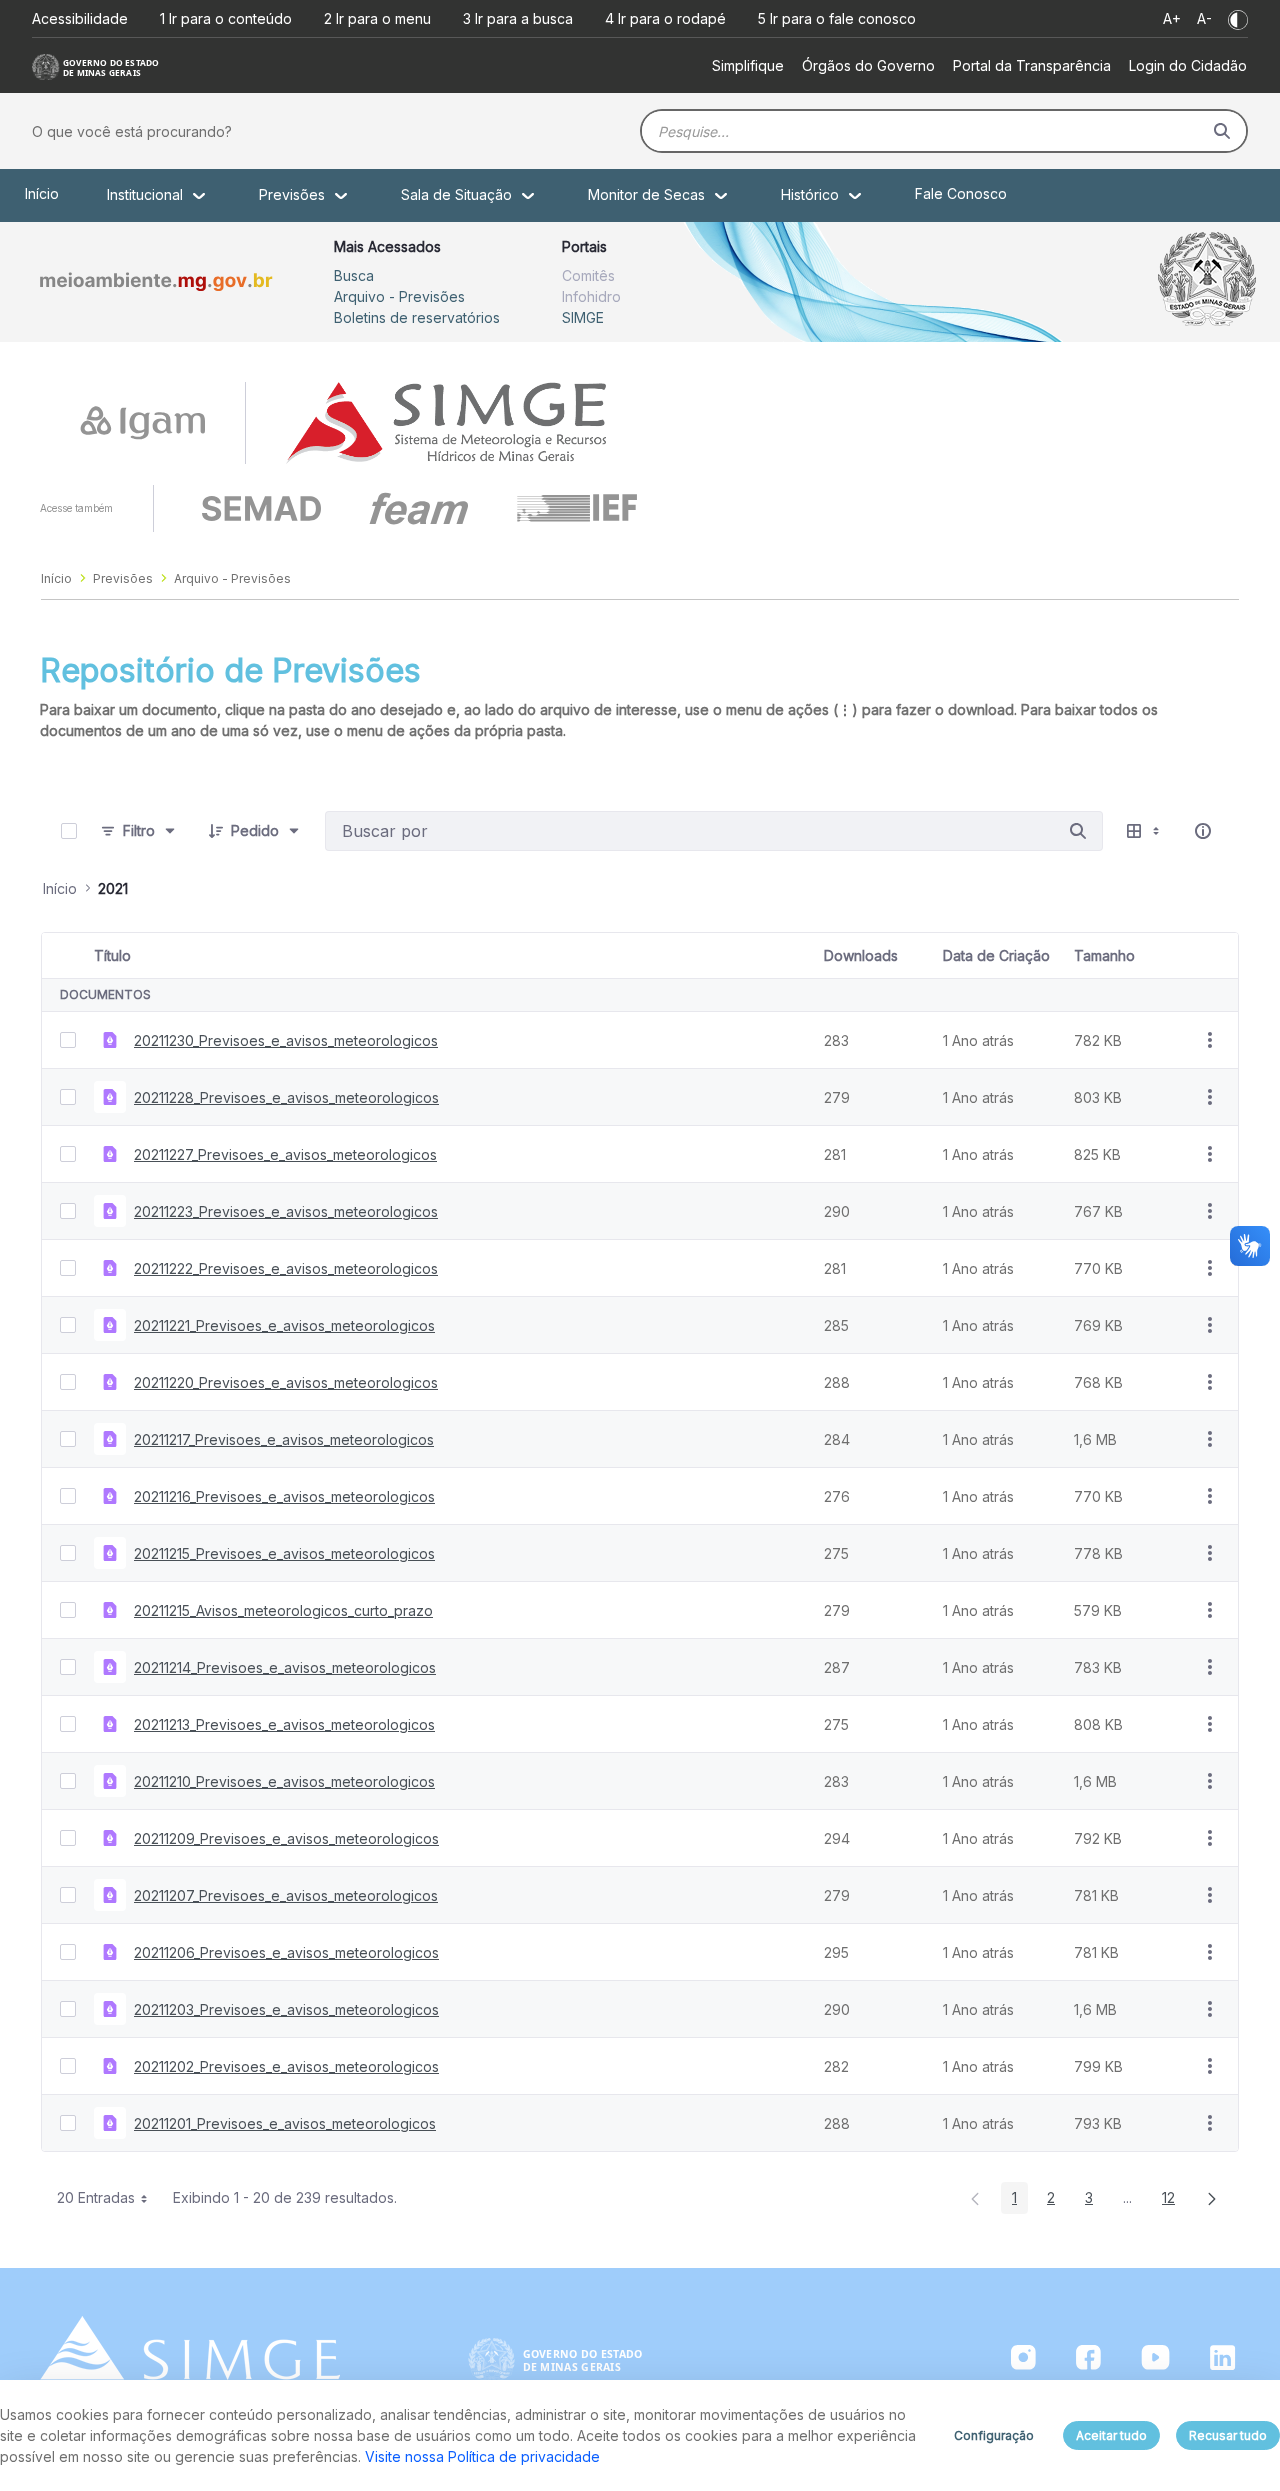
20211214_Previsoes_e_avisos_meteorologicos (285, 1667)
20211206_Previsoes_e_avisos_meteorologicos (286, 1952)
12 (1174, 2201)
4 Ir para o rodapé (665, 18)
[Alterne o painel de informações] (1203, 831)
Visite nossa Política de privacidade (482, 2456)
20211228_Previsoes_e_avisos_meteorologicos (286, 1097)
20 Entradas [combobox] (96, 2197)
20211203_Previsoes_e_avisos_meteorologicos (286, 2009)
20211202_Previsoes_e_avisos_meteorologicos (286, 2066)
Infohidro (591, 296)
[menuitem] (748, 65)
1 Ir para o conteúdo (226, 18)
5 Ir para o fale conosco (837, 18)
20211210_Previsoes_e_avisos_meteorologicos (284, 1781)
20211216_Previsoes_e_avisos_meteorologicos (284, 1496)
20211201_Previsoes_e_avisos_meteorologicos (285, 2123)
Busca (354, 275)
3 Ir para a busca (518, 18)
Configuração (994, 2435)
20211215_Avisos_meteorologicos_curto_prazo (283, 1610)
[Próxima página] (1212, 2198)
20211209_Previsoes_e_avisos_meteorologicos (286, 1838)
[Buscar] (1222, 131)
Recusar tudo (1228, 2435)
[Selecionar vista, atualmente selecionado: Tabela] (1145, 831)
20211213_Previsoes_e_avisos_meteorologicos (284, 1724)
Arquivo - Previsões (399, 296)
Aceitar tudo (1111, 2435)
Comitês (588, 275)
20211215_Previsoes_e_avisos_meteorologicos (284, 1553)
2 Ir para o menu (377, 18)
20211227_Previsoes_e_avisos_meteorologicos (285, 1154)
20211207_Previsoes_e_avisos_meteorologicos (286, 1895)
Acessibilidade (80, 18)
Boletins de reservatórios (417, 317)
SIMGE (583, 317)
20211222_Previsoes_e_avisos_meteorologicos (286, 1268)
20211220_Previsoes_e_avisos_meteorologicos (286, 1382)
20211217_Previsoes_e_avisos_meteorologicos (284, 1439)
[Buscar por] (1078, 831)
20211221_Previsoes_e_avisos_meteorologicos (284, 1325)
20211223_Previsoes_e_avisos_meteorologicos (286, 1211)
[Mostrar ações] (1210, 1040)
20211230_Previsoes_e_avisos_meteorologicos (286, 1040)
